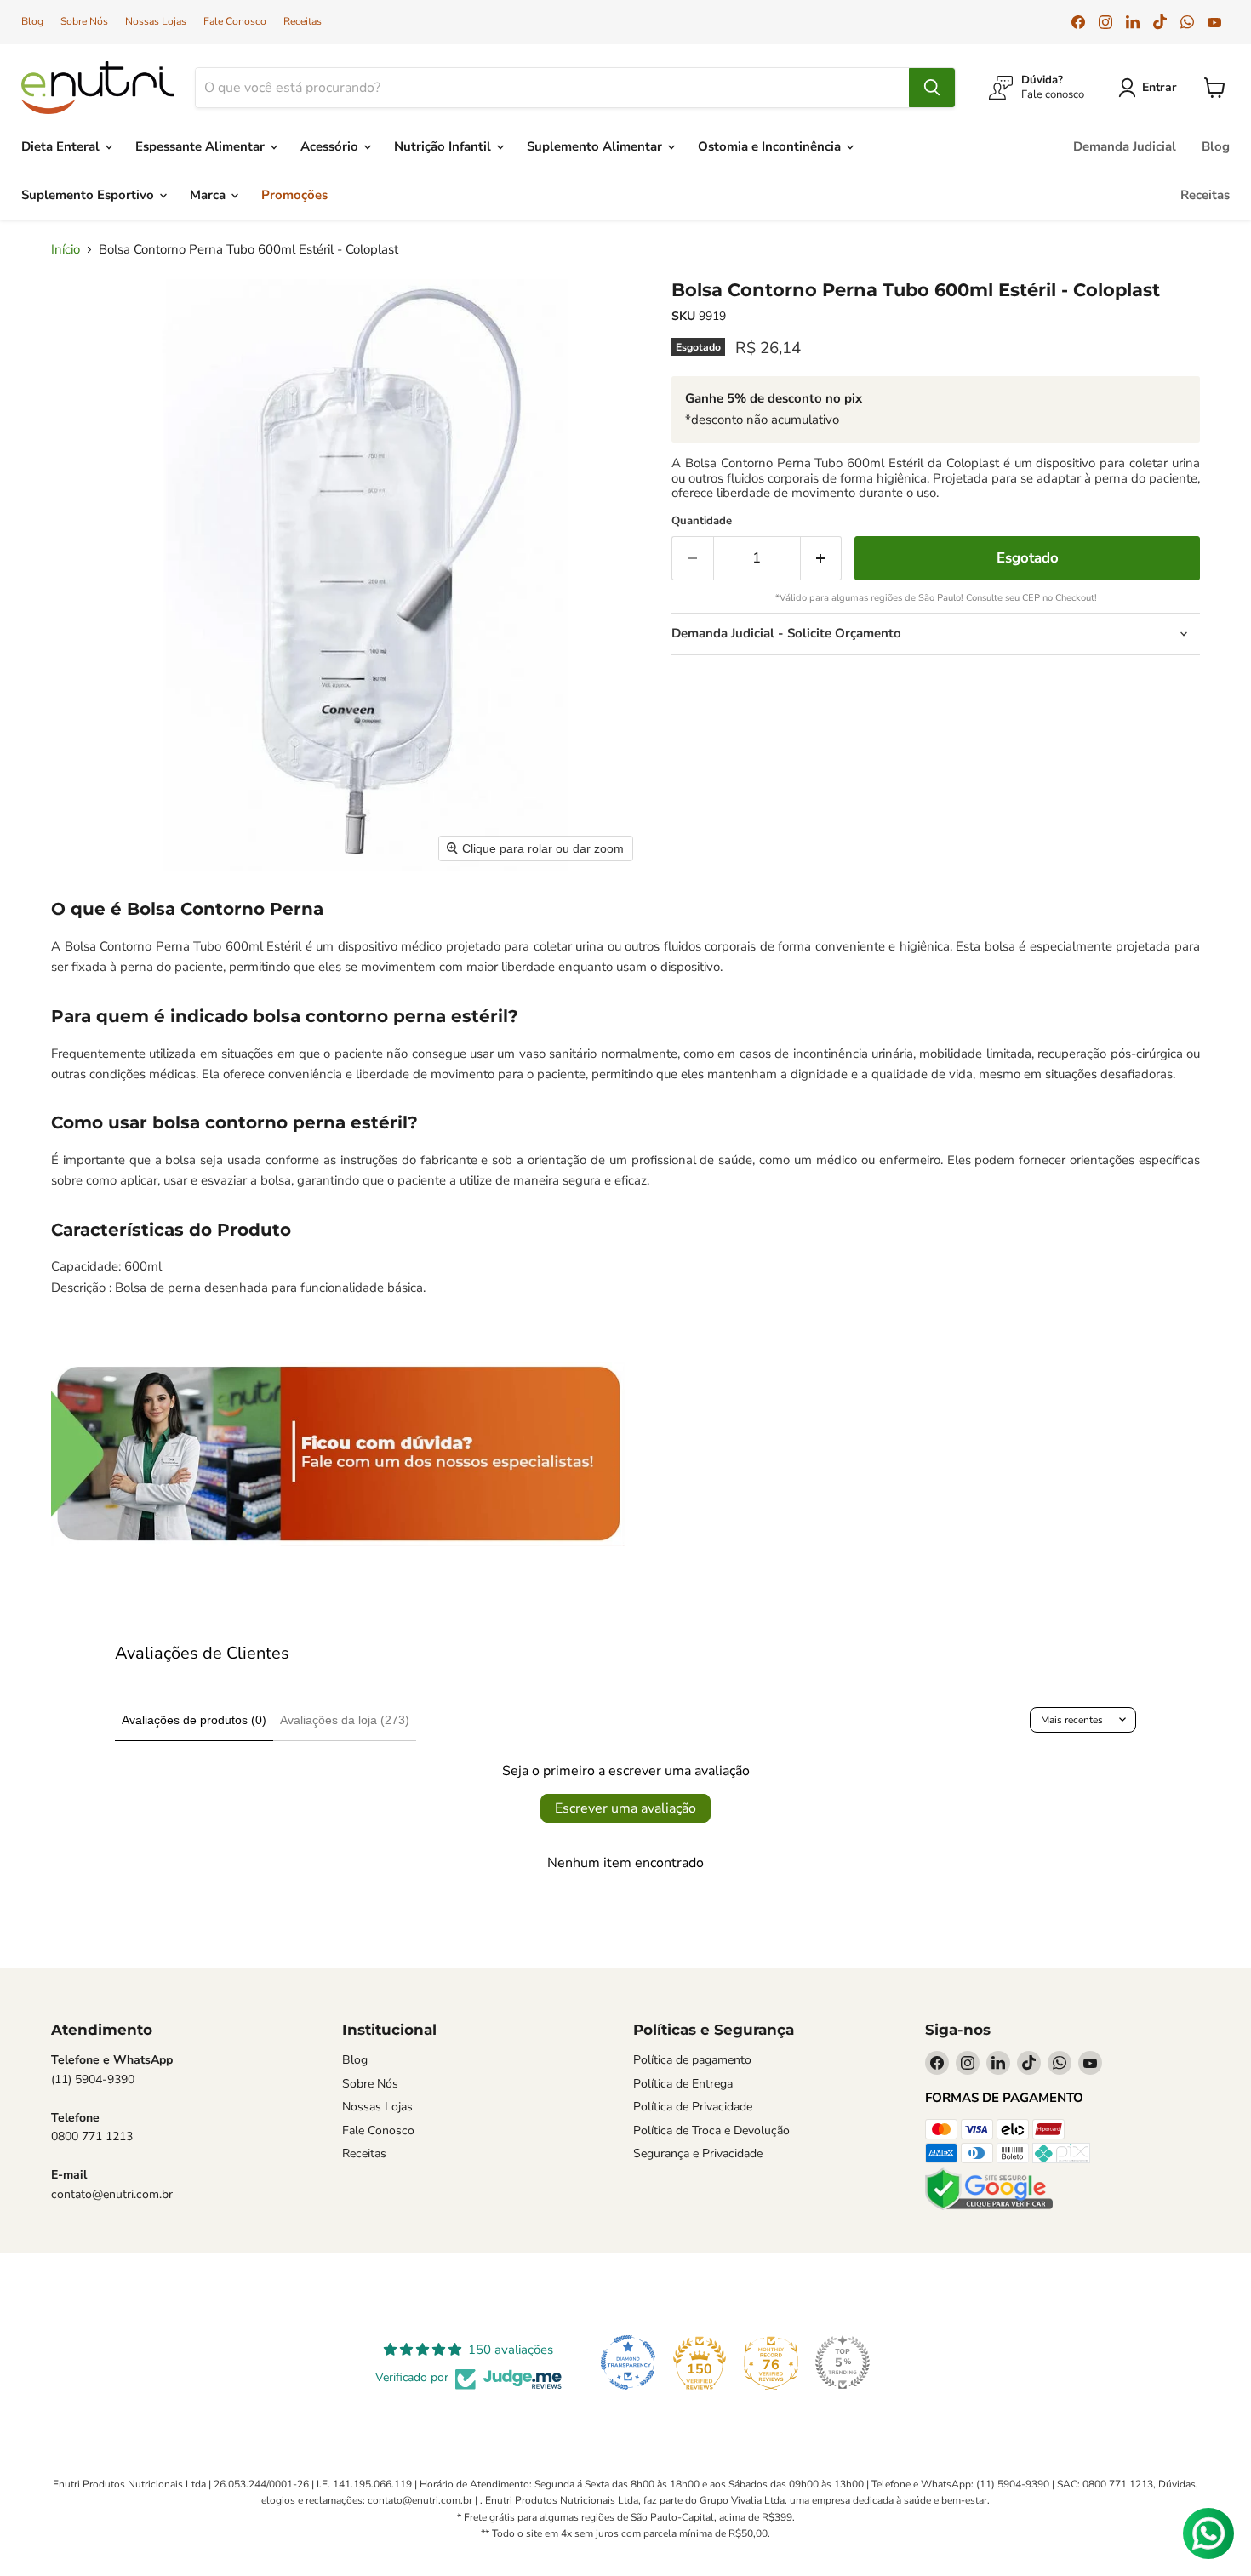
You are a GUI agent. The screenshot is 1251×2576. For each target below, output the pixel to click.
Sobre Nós (84, 21)
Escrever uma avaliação (625, 1808)
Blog (32, 21)
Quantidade (702, 521)
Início (66, 250)
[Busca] (932, 88)
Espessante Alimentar (202, 146)
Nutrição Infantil (444, 146)
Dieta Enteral (62, 146)
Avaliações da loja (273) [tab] (345, 1720)
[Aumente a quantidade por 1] (822, 558)
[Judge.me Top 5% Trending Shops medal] (843, 2362)
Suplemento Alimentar (596, 146)
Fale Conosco (235, 21)
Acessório (331, 146)
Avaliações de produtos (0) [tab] (194, 1720)
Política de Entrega (683, 2084)
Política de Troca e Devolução (711, 2130)
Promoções (294, 195)
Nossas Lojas (156, 21)
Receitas (303, 21)
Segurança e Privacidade (698, 2153)
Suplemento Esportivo (89, 195)
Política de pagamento (692, 2060)
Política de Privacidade (693, 2107)
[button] (1151, 88)
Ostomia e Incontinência (771, 146)
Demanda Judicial (1125, 146)
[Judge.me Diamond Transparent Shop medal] (628, 2362)
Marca (209, 195)
